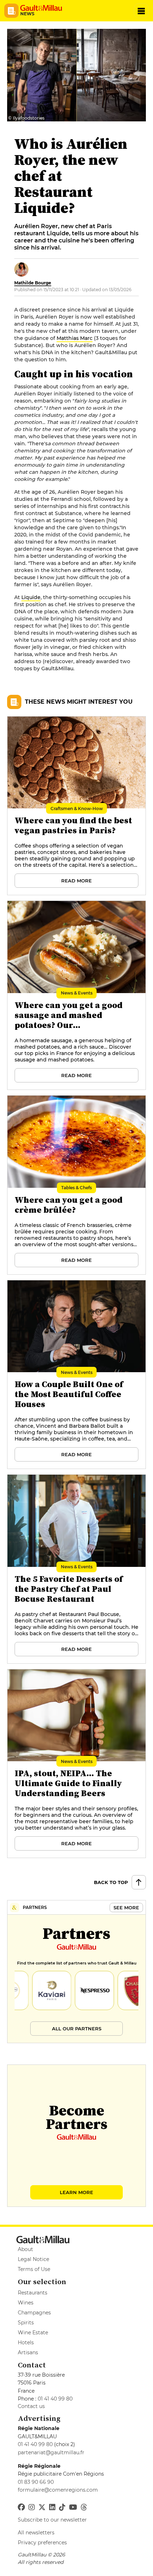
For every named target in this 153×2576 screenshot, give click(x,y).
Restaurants (33, 2293)
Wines (26, 2303)
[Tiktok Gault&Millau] (62, 2507)
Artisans (28, 2352)
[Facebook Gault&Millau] (21, 2507)
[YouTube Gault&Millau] (73, 2507)
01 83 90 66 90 (36, 2482)
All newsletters (36, 2533)
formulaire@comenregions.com (58, 2490)
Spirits (26, 2323)
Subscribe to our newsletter (52, 2520)
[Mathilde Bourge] (21, 269)
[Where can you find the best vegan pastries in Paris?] (76, 802)
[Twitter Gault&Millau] (42, 2507)
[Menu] (141, 11)
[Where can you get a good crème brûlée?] (76, 1181)
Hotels (26, 2342)
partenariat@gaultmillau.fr (51, 2452)
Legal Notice (33, 2259)
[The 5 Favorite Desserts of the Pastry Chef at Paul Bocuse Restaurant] (76, 1560)
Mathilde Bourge (33, 283)
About (25, 2249)
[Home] (43, 8)
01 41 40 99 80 (55, 2399)
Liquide (31, 597)
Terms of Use (34, 2269)
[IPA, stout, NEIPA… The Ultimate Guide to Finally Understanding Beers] (76, 1755)
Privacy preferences (42, 2543)
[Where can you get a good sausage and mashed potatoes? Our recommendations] (76, 986)
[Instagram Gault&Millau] (32, 2507)
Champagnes (34, 2313)
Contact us (31, 2406)
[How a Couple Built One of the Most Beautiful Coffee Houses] (76, 1366)
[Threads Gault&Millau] (84, 2507)
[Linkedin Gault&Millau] (52, 2507)
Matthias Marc (75, 338)
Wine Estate (33, 2333)
